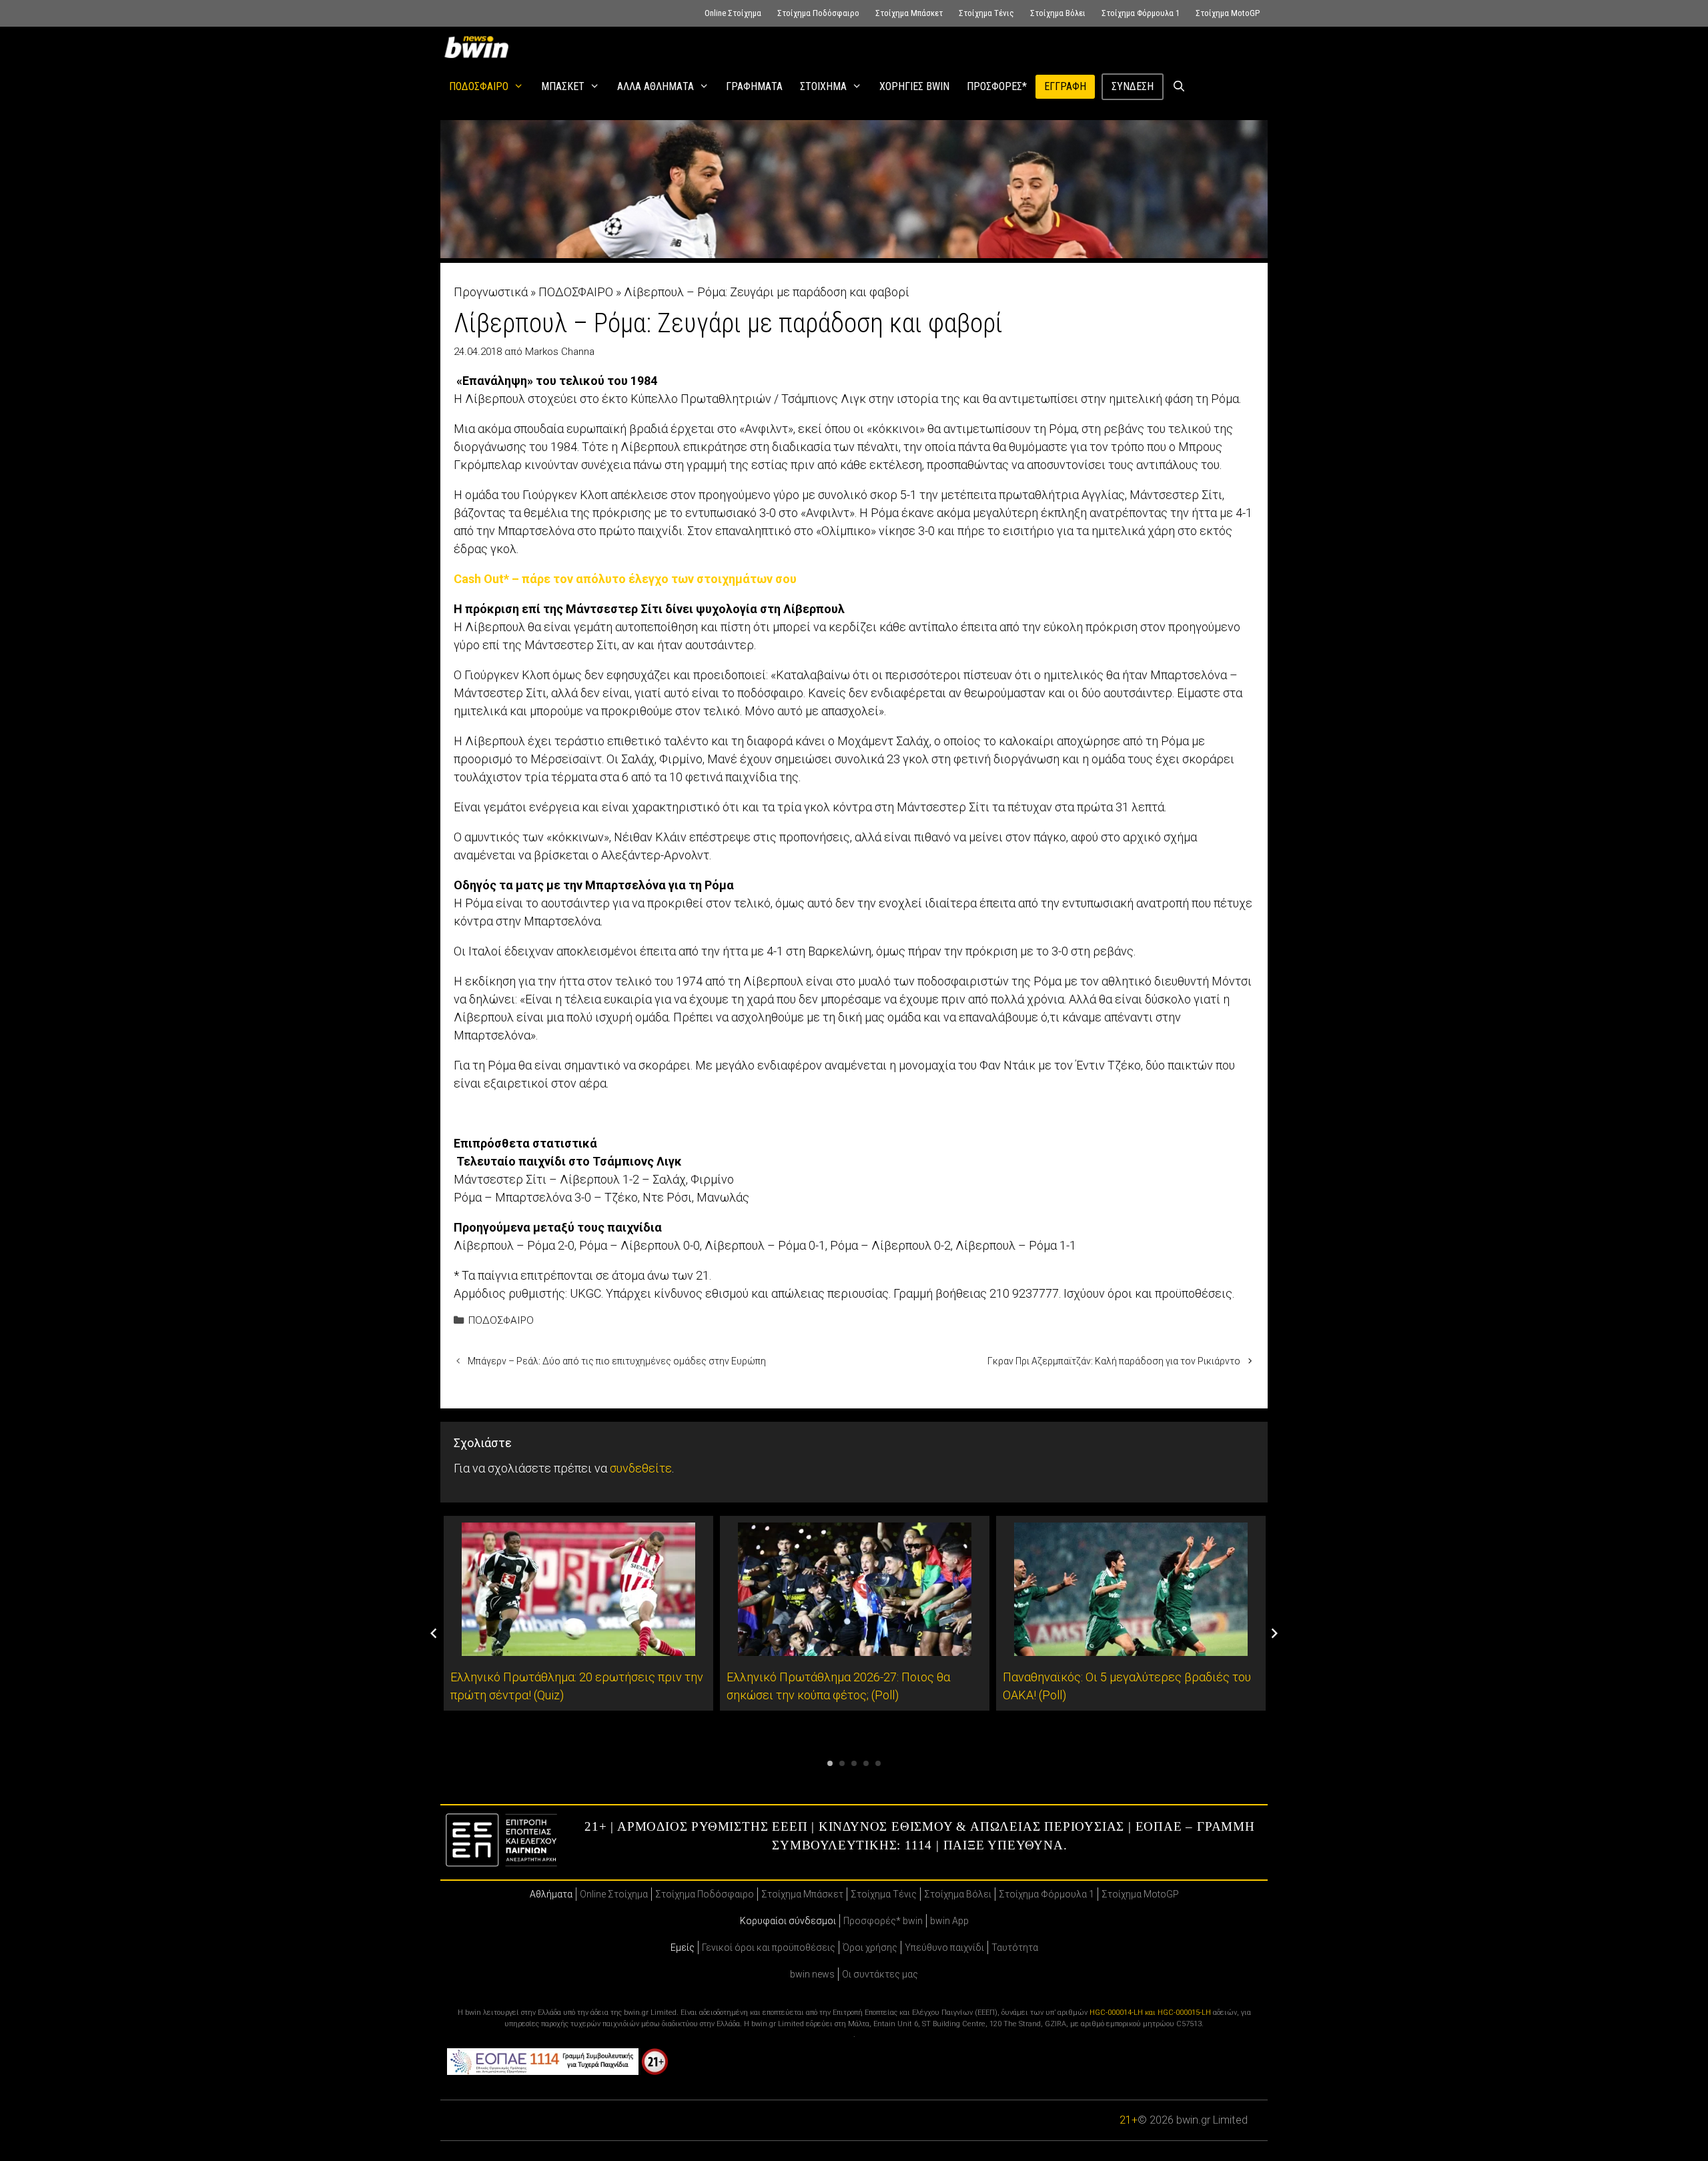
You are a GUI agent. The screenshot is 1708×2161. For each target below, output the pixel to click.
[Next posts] (1274, 1633)
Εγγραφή (1065, 86)
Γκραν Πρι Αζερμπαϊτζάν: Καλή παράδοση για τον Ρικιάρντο (1114, 1361)
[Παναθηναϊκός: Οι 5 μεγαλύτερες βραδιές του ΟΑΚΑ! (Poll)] (1131, 1647)
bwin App (949, 1921)
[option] (578, 1613)
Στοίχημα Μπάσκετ (909, 13)
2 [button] (842, 1763)
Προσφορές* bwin (883, 1921)
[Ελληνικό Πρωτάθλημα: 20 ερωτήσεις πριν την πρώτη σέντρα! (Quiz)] (578, 1647)
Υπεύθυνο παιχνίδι (944, 1948)
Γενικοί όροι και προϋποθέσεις (769, 1948)
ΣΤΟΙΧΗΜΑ (823, 86)
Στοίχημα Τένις (986, 13)
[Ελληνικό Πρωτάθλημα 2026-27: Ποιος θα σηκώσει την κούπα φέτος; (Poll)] (855, 1647)
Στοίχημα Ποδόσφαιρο (818, 13)
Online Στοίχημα (733, 13)
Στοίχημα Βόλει (1058, 13)
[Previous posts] (434, 1633)
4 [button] (866, 1763)
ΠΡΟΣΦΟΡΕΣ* (997, 86)
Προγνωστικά (491, 292)
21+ (1129, 2120)
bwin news (812, 1974)
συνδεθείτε (641, 1468)
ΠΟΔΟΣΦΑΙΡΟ (479, 86)
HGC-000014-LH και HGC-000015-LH (1150, 2013)
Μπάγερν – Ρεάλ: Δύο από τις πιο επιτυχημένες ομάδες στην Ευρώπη (617, 1361)
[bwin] (479, 47)
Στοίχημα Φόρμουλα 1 (1141, 13)
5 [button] (878, 1763)
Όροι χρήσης (870, 1948)
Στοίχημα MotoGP (1228, 13)
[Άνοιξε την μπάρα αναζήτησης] (1179, 87)
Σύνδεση (1133, 86)
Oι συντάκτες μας (880, 1974)
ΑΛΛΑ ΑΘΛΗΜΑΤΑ (656, 86)
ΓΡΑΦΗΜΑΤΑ (754, 86)
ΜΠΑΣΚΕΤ (563, 86)
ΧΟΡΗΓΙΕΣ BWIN (914, 86)
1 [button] (830, 1763)
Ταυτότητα (1015, 1948)
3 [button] (854, 1763)
